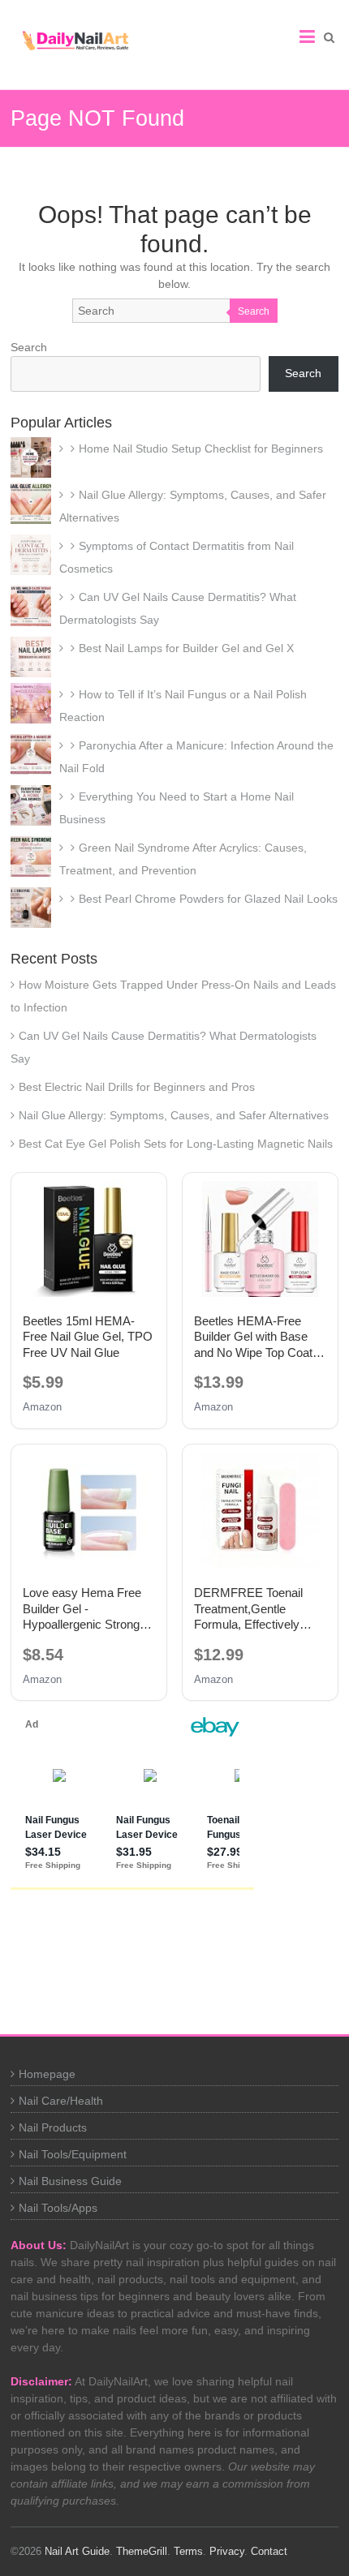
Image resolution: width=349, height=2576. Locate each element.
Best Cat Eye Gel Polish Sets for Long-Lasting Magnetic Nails (176, 1144)
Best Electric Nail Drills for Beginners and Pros (137, 1087)
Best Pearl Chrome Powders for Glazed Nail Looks (208, 899)
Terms (188, 2551)
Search (254, 311)
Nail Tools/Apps (58, 2208)
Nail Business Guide (70, 2181)
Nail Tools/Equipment (73, 2154)
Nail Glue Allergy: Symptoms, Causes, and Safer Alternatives (174, 1115)
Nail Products (53, 2127)
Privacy (227, 2551)
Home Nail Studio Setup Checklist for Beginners (201, 449)
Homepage (47, 2074)
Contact (269, 2551)
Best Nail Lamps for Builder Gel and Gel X (186, 648)
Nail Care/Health (61, 2101)
